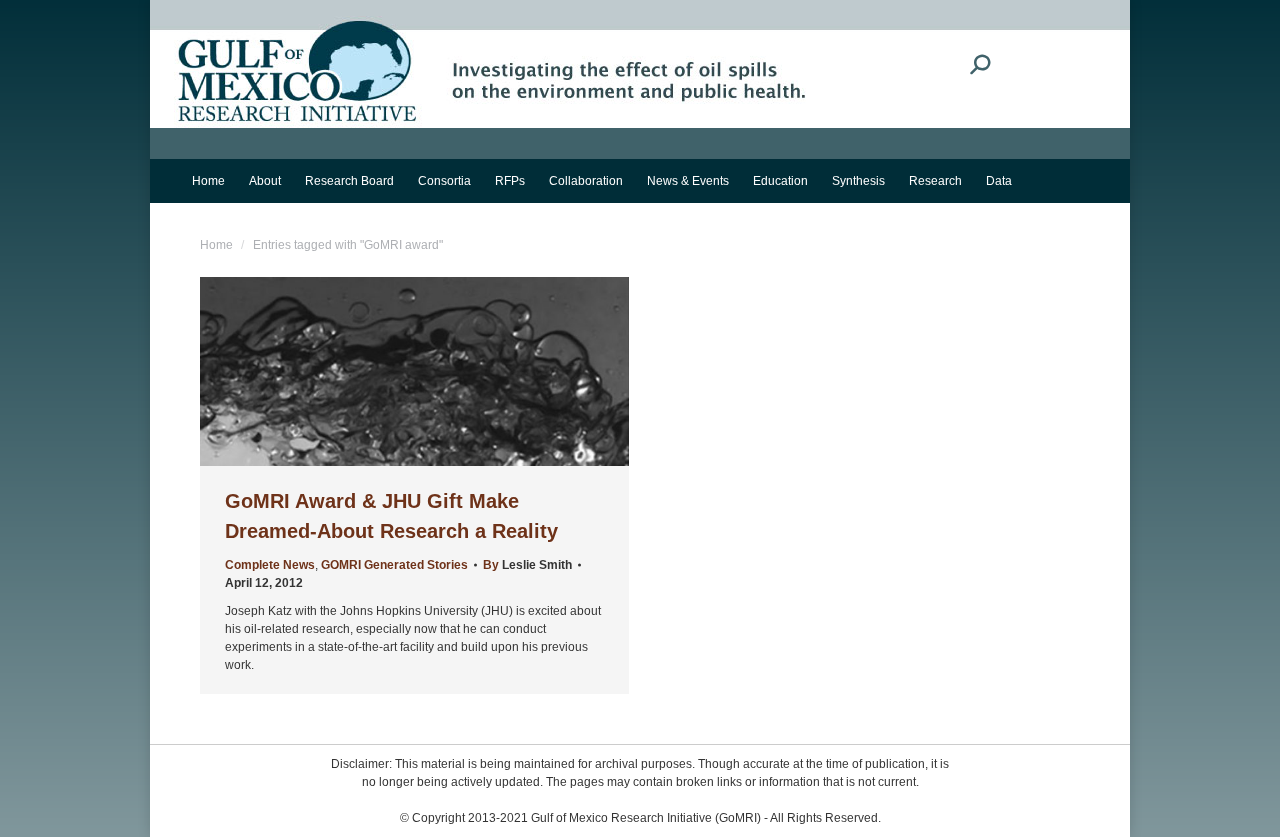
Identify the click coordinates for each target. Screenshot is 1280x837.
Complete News (270, 565)
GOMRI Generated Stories (394, 565)
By (527, 565)
